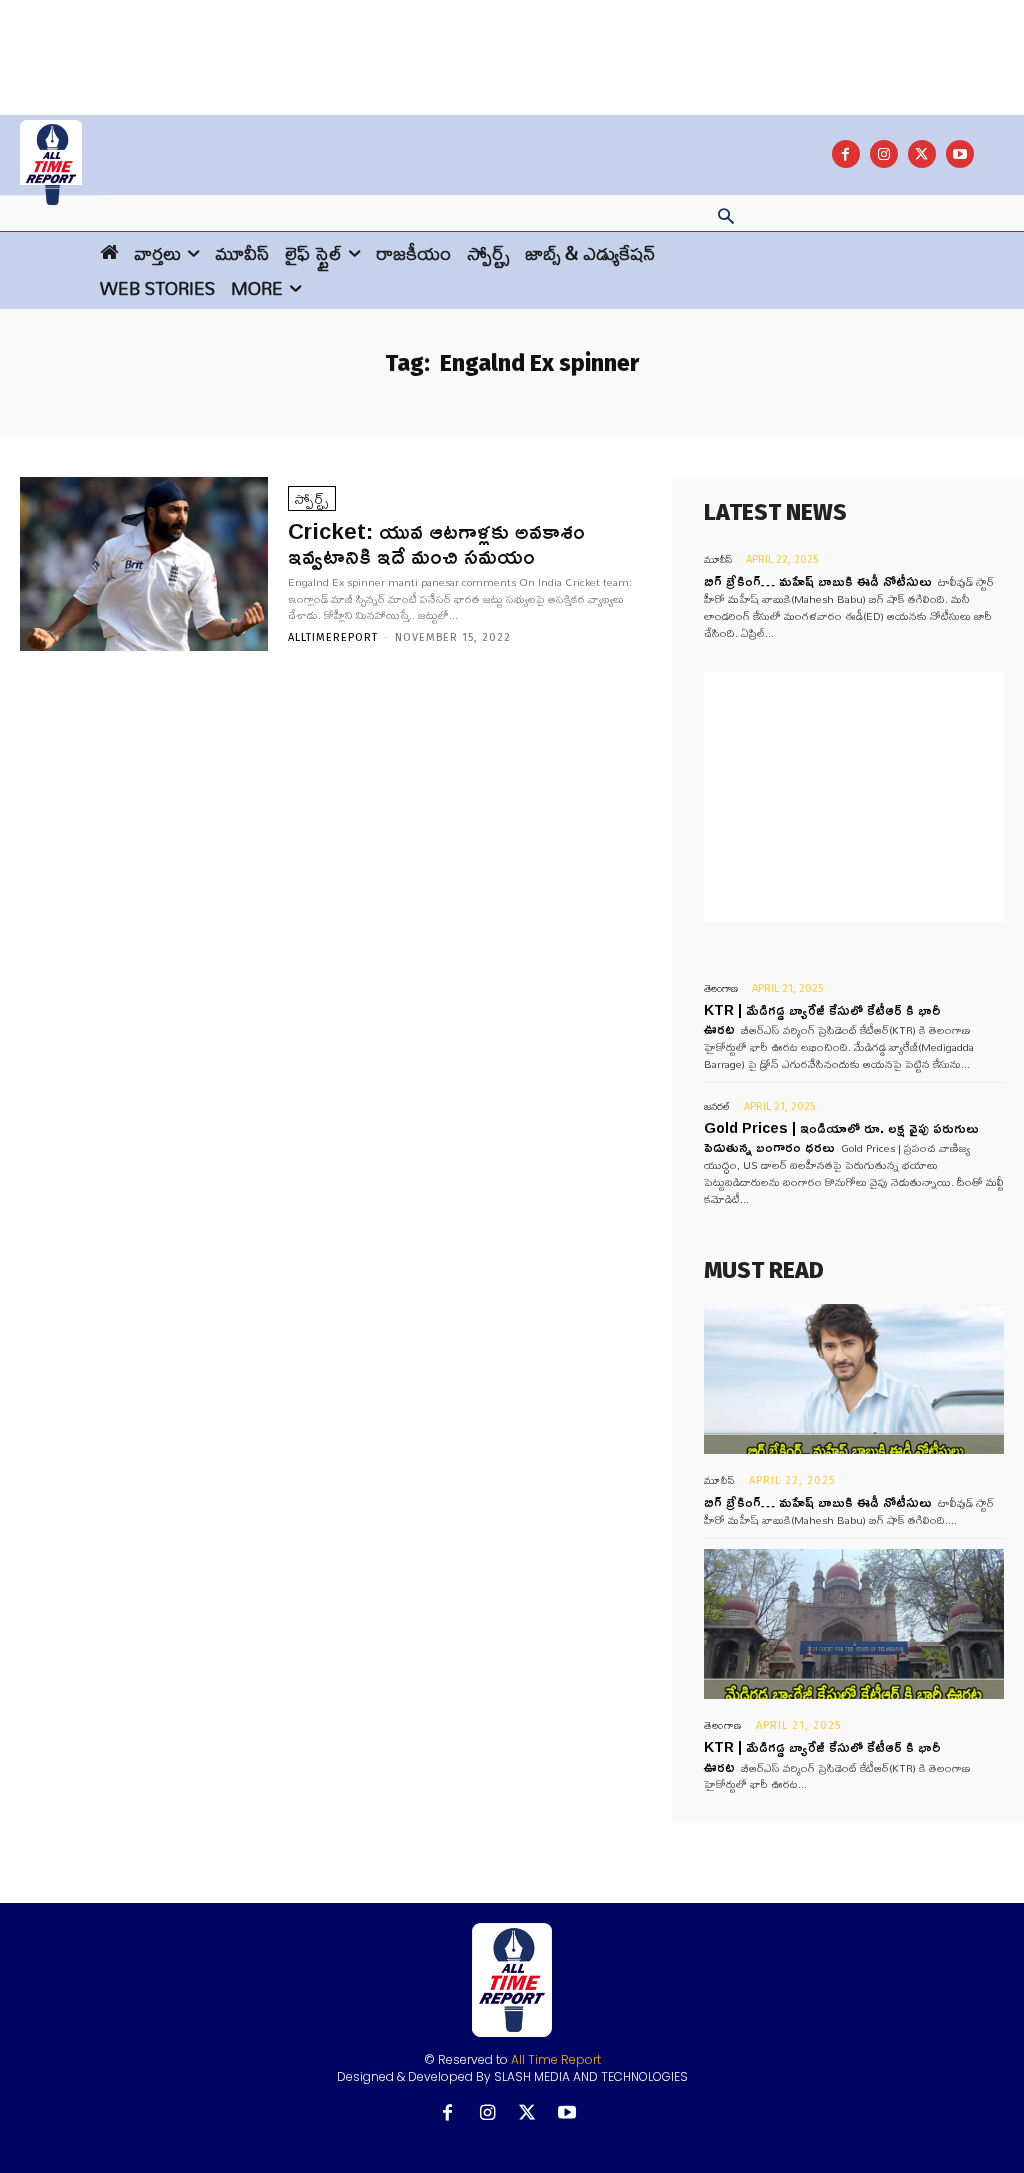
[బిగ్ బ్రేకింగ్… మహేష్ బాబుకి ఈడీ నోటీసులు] (854, 1379)
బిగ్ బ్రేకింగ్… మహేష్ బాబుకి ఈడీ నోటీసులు (818, 580)
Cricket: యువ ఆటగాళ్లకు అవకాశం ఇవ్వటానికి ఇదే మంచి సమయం (436, 543)
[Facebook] (846, 154)
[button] (726, 218)
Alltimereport (333, 637)
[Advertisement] (512, 45)
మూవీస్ (718, 559)
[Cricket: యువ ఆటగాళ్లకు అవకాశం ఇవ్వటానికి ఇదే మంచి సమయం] (144, 564)
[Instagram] (884, 154)
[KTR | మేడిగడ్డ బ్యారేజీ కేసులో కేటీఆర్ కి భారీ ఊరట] (854, 1624)
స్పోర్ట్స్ (312, 498)
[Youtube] (960, 154)
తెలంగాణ (721, 988)
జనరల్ (717, 1106)
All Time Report (556, 2059)
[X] (922, 154)
